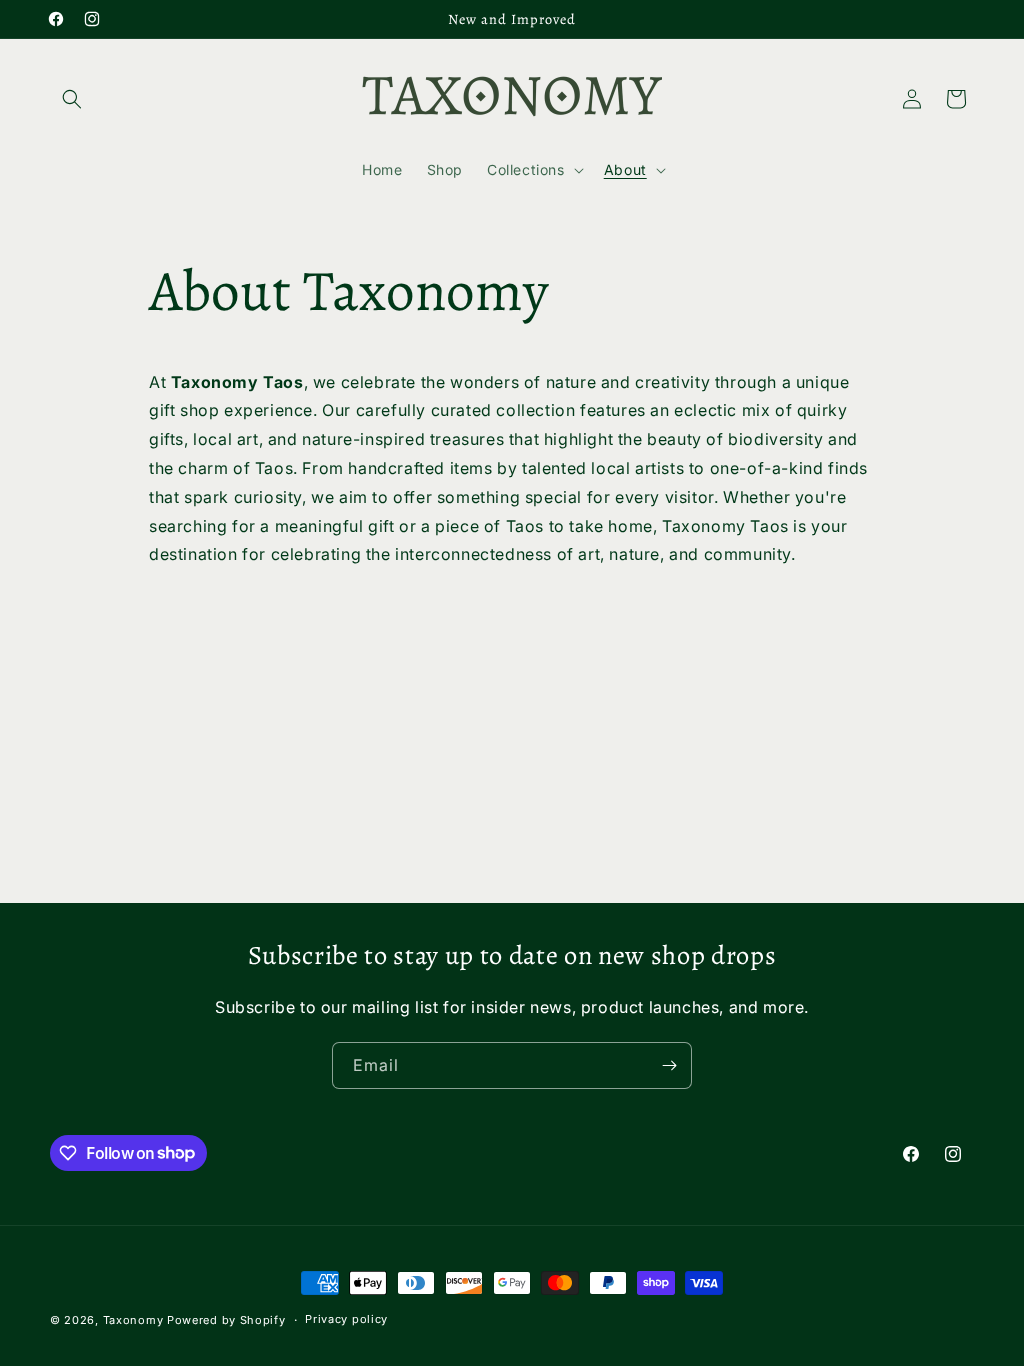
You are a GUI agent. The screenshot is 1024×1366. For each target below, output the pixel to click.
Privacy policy (346, 1319)
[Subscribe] (669, 1065)
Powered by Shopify (226, 1320)
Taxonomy (133, 1320)
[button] (72, 99)
